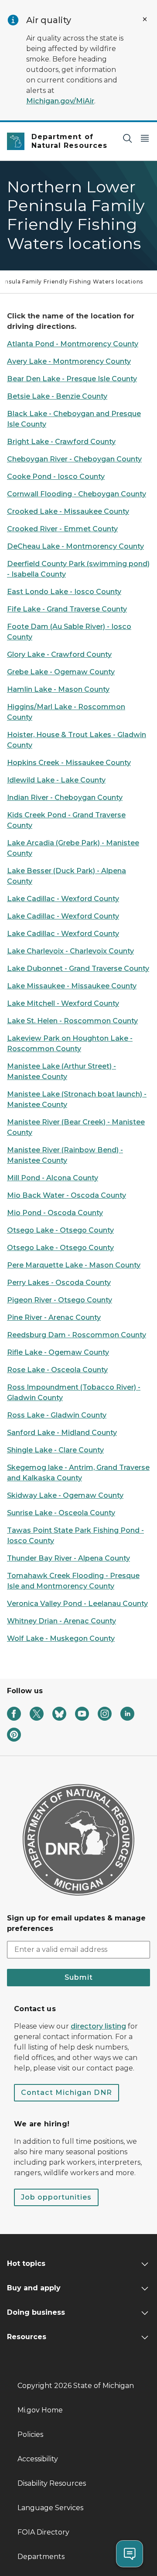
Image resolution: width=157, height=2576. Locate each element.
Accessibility (38, 2459)
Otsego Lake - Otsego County (60, 1230)
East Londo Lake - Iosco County (64, 592)
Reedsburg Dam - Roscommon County (77, 1335)
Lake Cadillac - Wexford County (63, 899)
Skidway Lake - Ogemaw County (65, 1495)
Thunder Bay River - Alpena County (68, 1558)
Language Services (50, 2508)
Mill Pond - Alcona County (53, 1178)
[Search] (127, 138)
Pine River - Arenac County (54, 1317)
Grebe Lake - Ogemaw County (61, 672)
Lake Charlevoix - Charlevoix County (70, 951)
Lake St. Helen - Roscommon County (72, 1021)
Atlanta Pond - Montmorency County (73, 344)
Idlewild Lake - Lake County (56, 780)
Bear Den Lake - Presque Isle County (72, 379)
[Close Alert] (145, 19)
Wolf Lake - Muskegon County (61, 1638)
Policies (30, 2434)
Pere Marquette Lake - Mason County (74, 1265)
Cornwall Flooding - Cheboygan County (77, 494)
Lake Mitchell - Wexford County (63, 1003)
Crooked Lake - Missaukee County (68, 511)
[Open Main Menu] (145, 138)
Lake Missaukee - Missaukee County (72, 986)
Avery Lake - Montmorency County (69, 361)
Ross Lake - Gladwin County (57, 1415)
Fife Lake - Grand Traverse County (67, 609)
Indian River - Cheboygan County (65, 798)
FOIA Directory (43, 2532)
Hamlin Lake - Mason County (58, 689)
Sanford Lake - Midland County (62, 1433)
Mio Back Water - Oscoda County (67, 1195)
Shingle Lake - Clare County (55, 1450)
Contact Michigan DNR (67, 2093)
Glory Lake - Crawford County (59, 654)
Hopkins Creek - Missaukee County (69, 763)
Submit (79, 1977)
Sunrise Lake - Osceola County (61, 1513)
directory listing (98, 2026)
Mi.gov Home (40, 2410)
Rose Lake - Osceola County (57, 1370)
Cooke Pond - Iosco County (56, 477)
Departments (41, 2557)
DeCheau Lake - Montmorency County (75, 546)
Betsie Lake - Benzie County (57, 396)
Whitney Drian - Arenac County (61, 1621)
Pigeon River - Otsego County (60, 1300)
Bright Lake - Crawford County (61, 442)
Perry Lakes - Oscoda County (59, 1283)
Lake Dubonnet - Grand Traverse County (78, 969)
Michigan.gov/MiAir (60, 101)
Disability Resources (52, 2483)
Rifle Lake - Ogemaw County (58, 1352)
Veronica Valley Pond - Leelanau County (77, 1604)
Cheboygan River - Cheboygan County (74, 459)
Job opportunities (56, 2197)
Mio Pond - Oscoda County (55, 1213)
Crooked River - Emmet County (62, 529)
